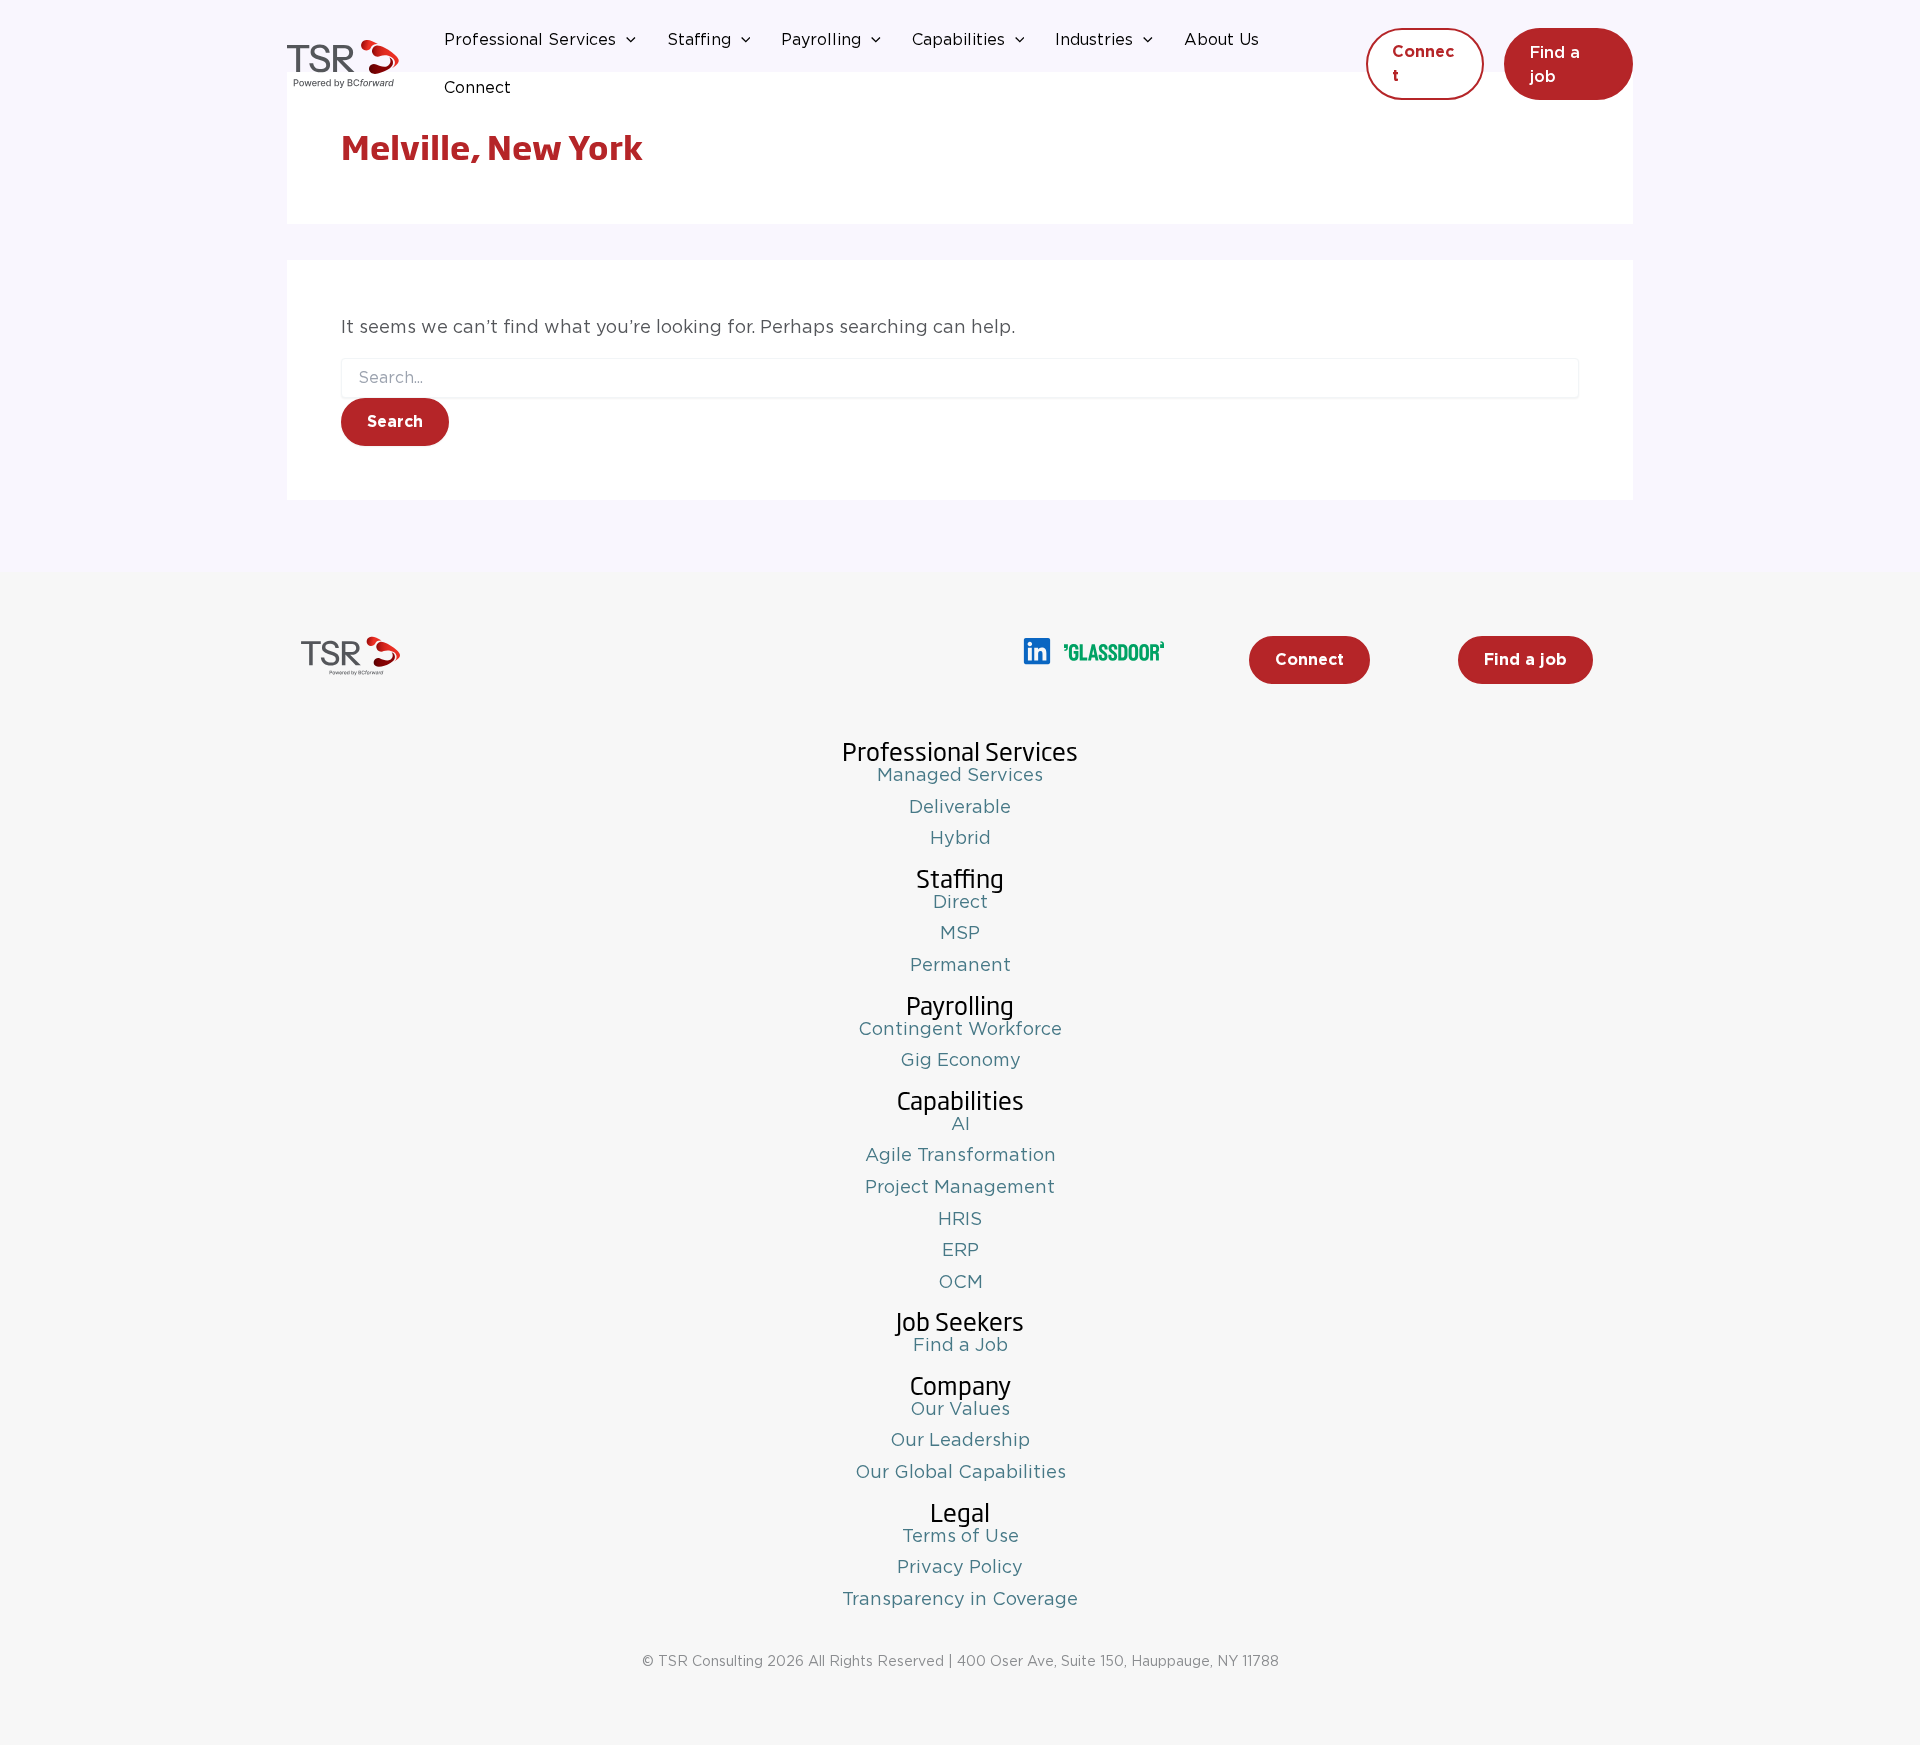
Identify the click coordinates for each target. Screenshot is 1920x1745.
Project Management (960, 1188)
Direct (960, 903)
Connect (477, 88)
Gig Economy (960, 1061)
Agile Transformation (960, 1156)
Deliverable (960, 808)
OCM (960, 1283)
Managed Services (960, 776)
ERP (960, 1251)
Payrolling (821, 40)
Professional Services (530, 40)
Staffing (699, 40)
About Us (1221, 40)
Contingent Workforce (960, 1030)
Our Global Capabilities (960, 1473)
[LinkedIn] (1037, 651)
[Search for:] (960, 378)
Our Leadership (960, 1441)
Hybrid (960, 839)
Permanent (960, 966)
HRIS (960, 1220)
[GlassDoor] (1114, 651)
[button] (626, 40)
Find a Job (960, 1346)
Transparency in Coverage (960, 1600)
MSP (960, 934)
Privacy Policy (960, 1568)
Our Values (960, 1410)
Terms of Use (960, 1537)
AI (960, 1125)
